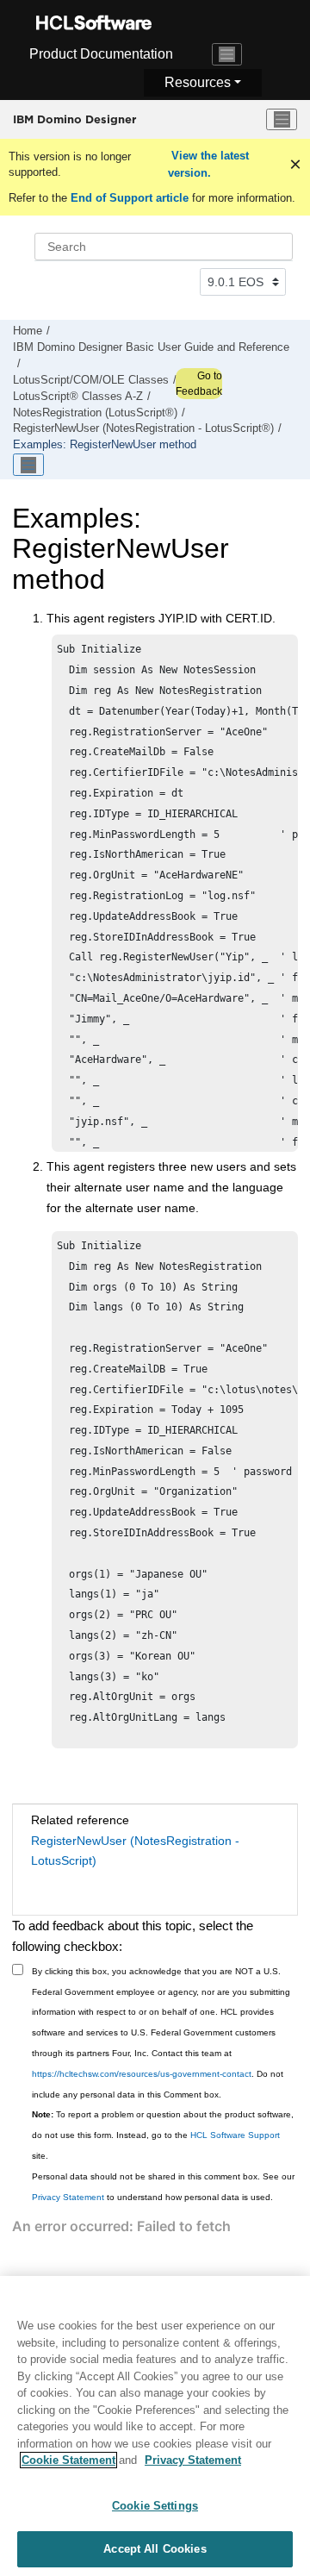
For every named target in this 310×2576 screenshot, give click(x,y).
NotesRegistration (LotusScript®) (95, 413)
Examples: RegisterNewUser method (105, 445)
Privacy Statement (68, 2197)
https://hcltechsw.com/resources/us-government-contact (142, 2074)
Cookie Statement (68, 2460)
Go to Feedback (199, 384)
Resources (198, 82)
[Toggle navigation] (227, 54)
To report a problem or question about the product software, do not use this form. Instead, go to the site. (163, 2135)
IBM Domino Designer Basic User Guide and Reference (151, 347)
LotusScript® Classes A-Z (78, 397)
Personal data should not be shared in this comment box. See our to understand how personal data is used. (163, 2187)
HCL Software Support (235, 2135)
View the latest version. (208, 164)
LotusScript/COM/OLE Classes (91, 380)
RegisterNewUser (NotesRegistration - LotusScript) (135, 1851)
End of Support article (130, 198)
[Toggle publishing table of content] (28, 465)
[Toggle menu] (282, 120)
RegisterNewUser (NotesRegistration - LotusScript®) (143, 428)
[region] (155, 2426)
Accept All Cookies (155, 2549)
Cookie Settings (155, 2506)
